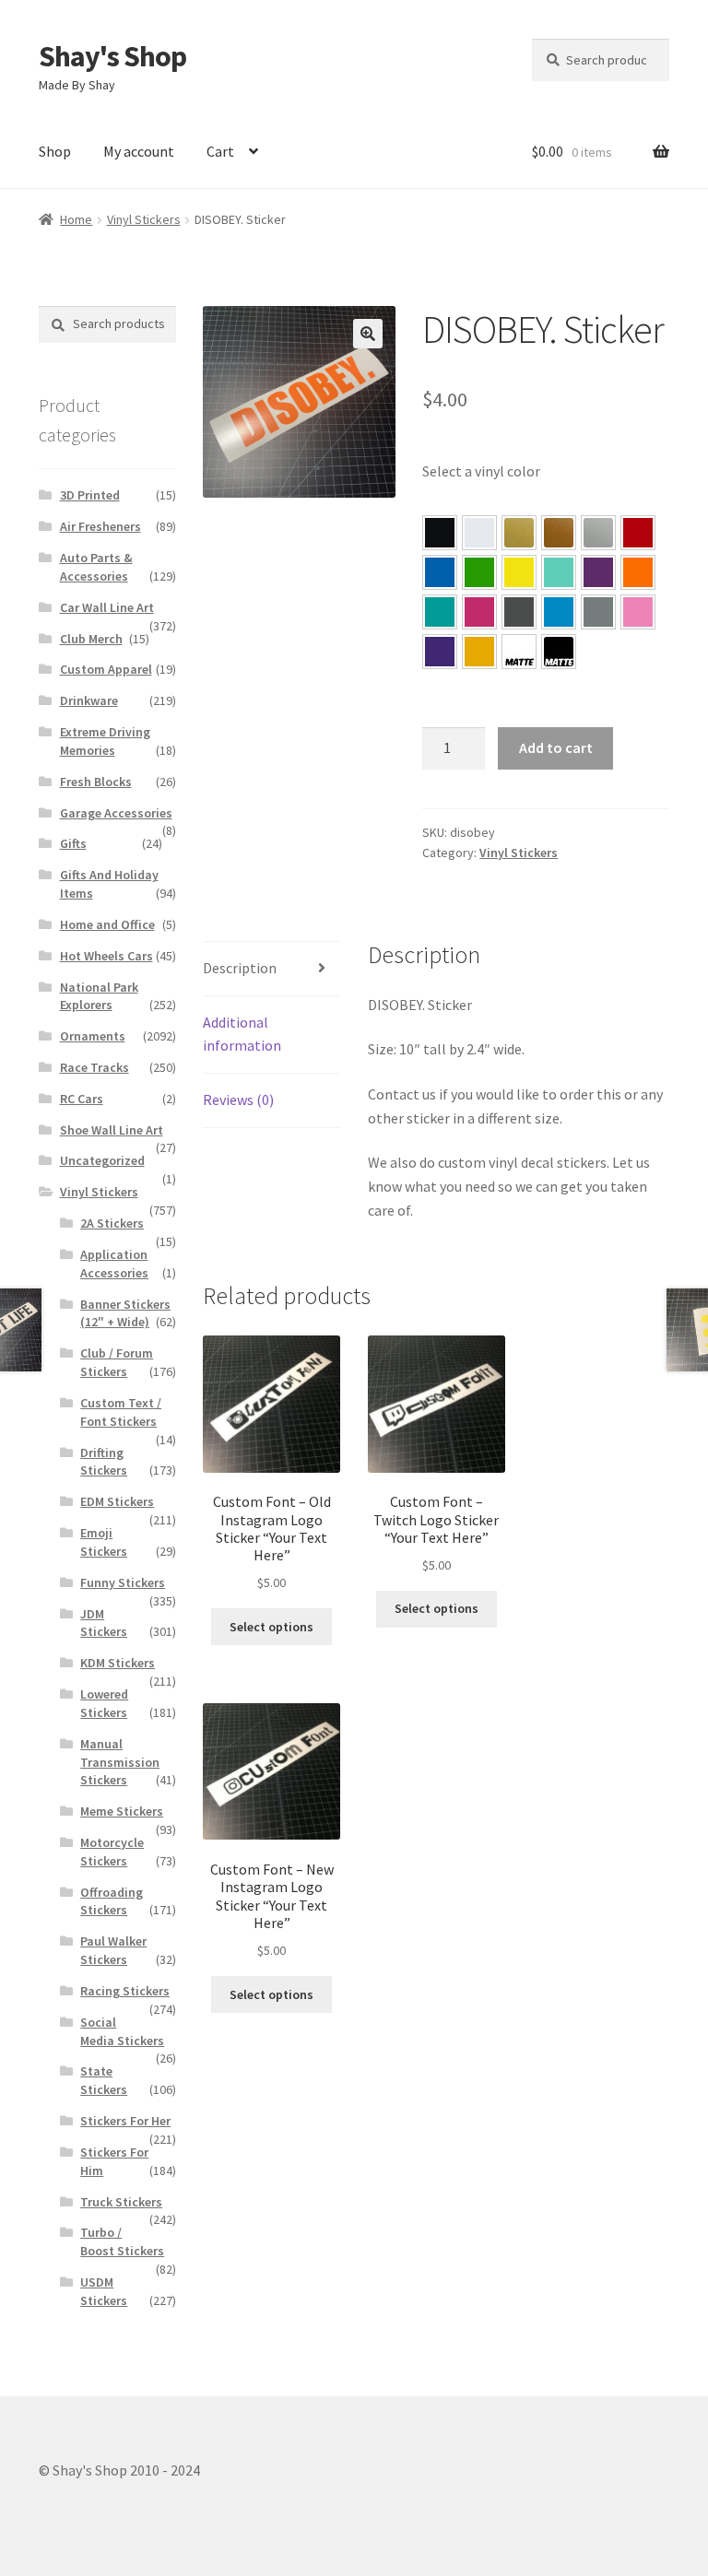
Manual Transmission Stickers (120, 1762)
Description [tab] (240, 968)
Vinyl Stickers (144, 219)
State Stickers (104, 2080)
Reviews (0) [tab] (238, 1100)
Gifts (73, 843)
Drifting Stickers (104, 1462)
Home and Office (107, 924)
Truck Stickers (121, 2202)
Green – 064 (479, 572)
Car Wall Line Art (107, 607)
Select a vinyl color (481, 471)
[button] (368, 334)
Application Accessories (114, 1264)
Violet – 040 (598, 572)
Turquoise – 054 (440, 612)
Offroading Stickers (112, 1901)
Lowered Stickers (104, 1703)
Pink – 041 (479, 612)
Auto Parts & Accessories (96, 567)
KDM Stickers (118, 1663)
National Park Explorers (99, 996)
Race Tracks (94, 1067)
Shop (55, 151)
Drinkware (89, 700)
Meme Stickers (122, 1811)
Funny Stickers (123, 1582)
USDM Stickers (104, 2291)
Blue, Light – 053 (559, 612)
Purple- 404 (440, 652)
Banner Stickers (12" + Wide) (125, 1313)
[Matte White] (519, 652)
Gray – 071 (598, 612)
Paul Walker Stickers (113, 1950)
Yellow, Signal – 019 (479, 652)
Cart (220, 151)
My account (139, 151)
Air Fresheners (100, 526)
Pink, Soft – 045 (638, 612)
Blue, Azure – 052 (440, 572)
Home (76, 219)
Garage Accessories (116, 813)
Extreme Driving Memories (105, 741)
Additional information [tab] (242, 1034)
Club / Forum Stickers (117, 1362)
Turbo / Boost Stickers (122, 2241)
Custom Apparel (106, 669)
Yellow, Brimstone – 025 (519, 572)
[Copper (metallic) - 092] (559, 533)
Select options (271, 1627)
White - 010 (479, 533)
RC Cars (82, 1099)
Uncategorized (102, 1160)
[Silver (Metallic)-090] (598, 533)
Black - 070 (440, 533)
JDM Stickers (104, 1623)
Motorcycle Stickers (112, 1852)
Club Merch (91, 639)
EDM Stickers (117, 1501)
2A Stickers (112, 1223)
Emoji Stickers (104, 1542)
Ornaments (93, 1036)
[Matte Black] (559, 652)
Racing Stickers (125, 1991)
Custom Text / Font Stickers (121, 1412)
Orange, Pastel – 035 (638, 572)
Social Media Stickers (122, 2031)
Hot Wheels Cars (106, 956)
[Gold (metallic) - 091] (519, 533)
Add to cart (556, 747)
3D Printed (90, 495)
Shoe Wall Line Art (112, 1130)
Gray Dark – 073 (519, 612)
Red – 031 (638, 533)
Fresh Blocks (96, 782)
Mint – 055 (559, 572)
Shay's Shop (112, 56)
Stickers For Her (125, 2121)
